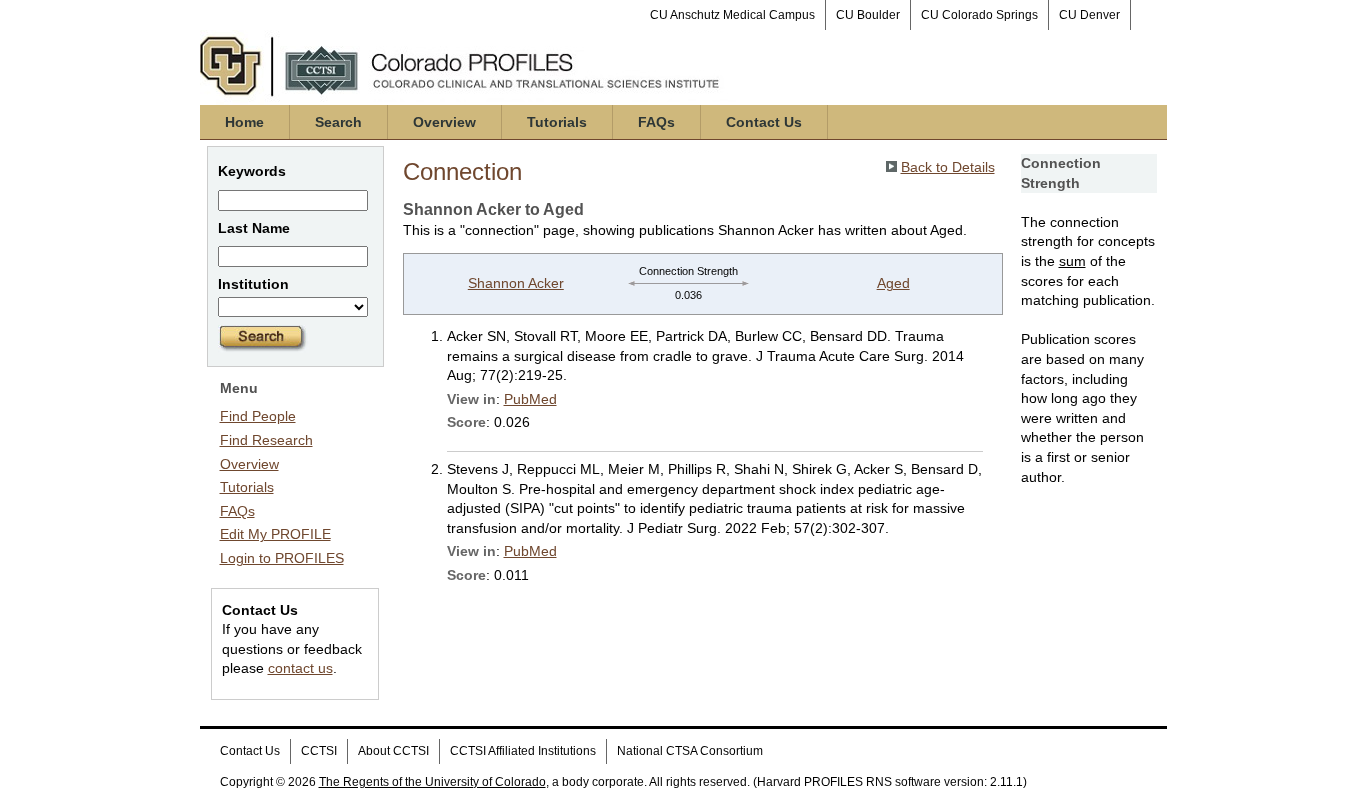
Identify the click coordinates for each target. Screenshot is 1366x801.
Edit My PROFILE (275, 534)
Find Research (266, 440)
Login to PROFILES (282, 558)
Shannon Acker (516, 283)
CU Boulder (868, 15)
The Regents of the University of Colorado (432, 782)
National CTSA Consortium (690, 751)
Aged (893, 283)
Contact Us (764, 122)
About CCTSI (393, 751)
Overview (444, 122)
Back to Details (948, 167)
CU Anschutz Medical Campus (732, 15)
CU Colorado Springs (979, 15)
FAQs (656, 122)
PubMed (530, 399)
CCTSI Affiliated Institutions (523, 751)
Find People (258, 416)
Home (244, 122)
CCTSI (319, 751)
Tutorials (557, 122)
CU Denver (1089, 15)
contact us (300, 668)
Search (338, 122)
